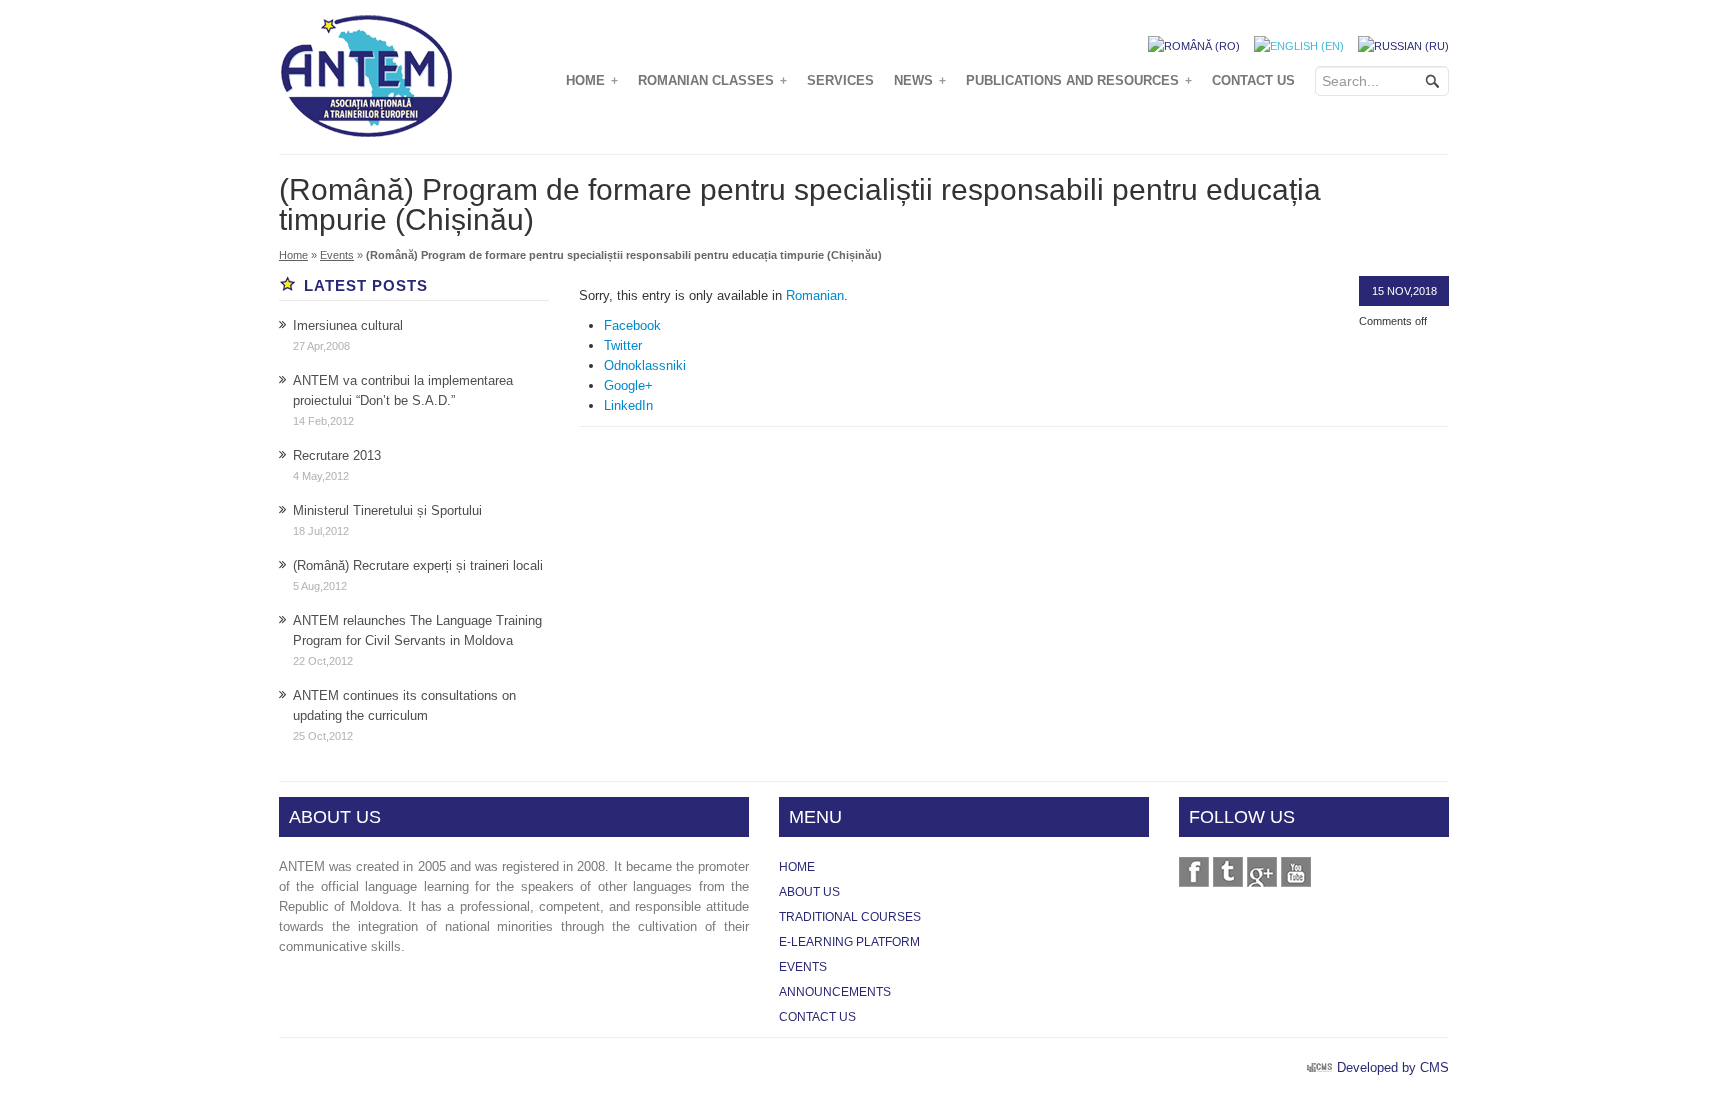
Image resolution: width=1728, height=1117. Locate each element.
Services (840, 80)
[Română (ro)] (1194, 45)
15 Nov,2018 (1404, 291)
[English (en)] (1299, 45)
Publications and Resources (1079, 80)
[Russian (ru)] (1403, 45)
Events (337, 255)
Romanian (815, 295)
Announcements (835, 992)
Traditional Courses (850, 917)
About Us (809, 892)
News (920, 80)
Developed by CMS (1393, 1067)
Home (592, 80)
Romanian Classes (712, 80)
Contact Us (1253, 80)
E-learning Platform (849, 942)
